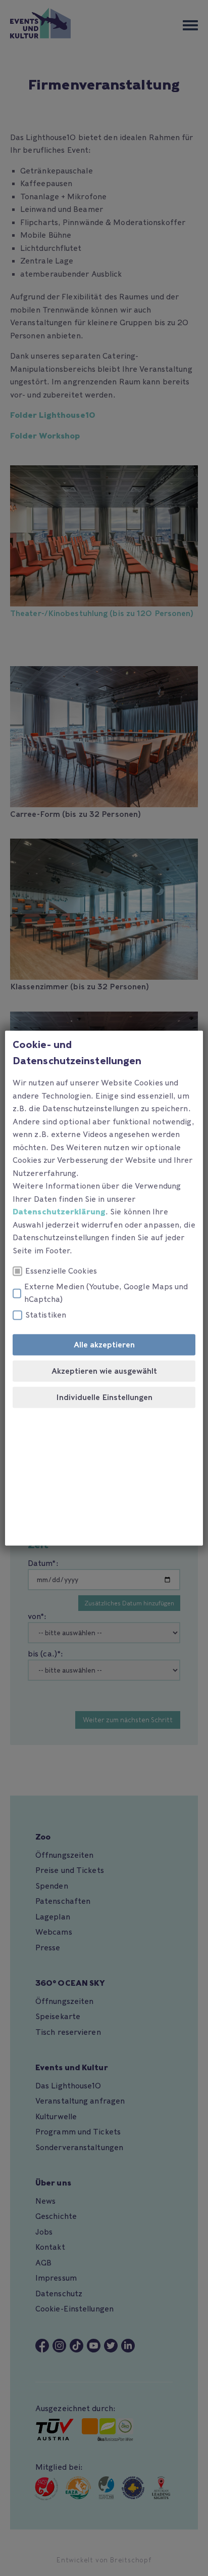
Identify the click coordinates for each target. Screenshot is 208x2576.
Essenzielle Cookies (61, 1271)
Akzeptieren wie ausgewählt (104, 1371)
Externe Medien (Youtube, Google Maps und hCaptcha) (106, 1293)
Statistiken (46, 1315)
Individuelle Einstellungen (104, 1398)
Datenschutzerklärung (59, 1212)
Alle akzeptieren (104, 1345)
